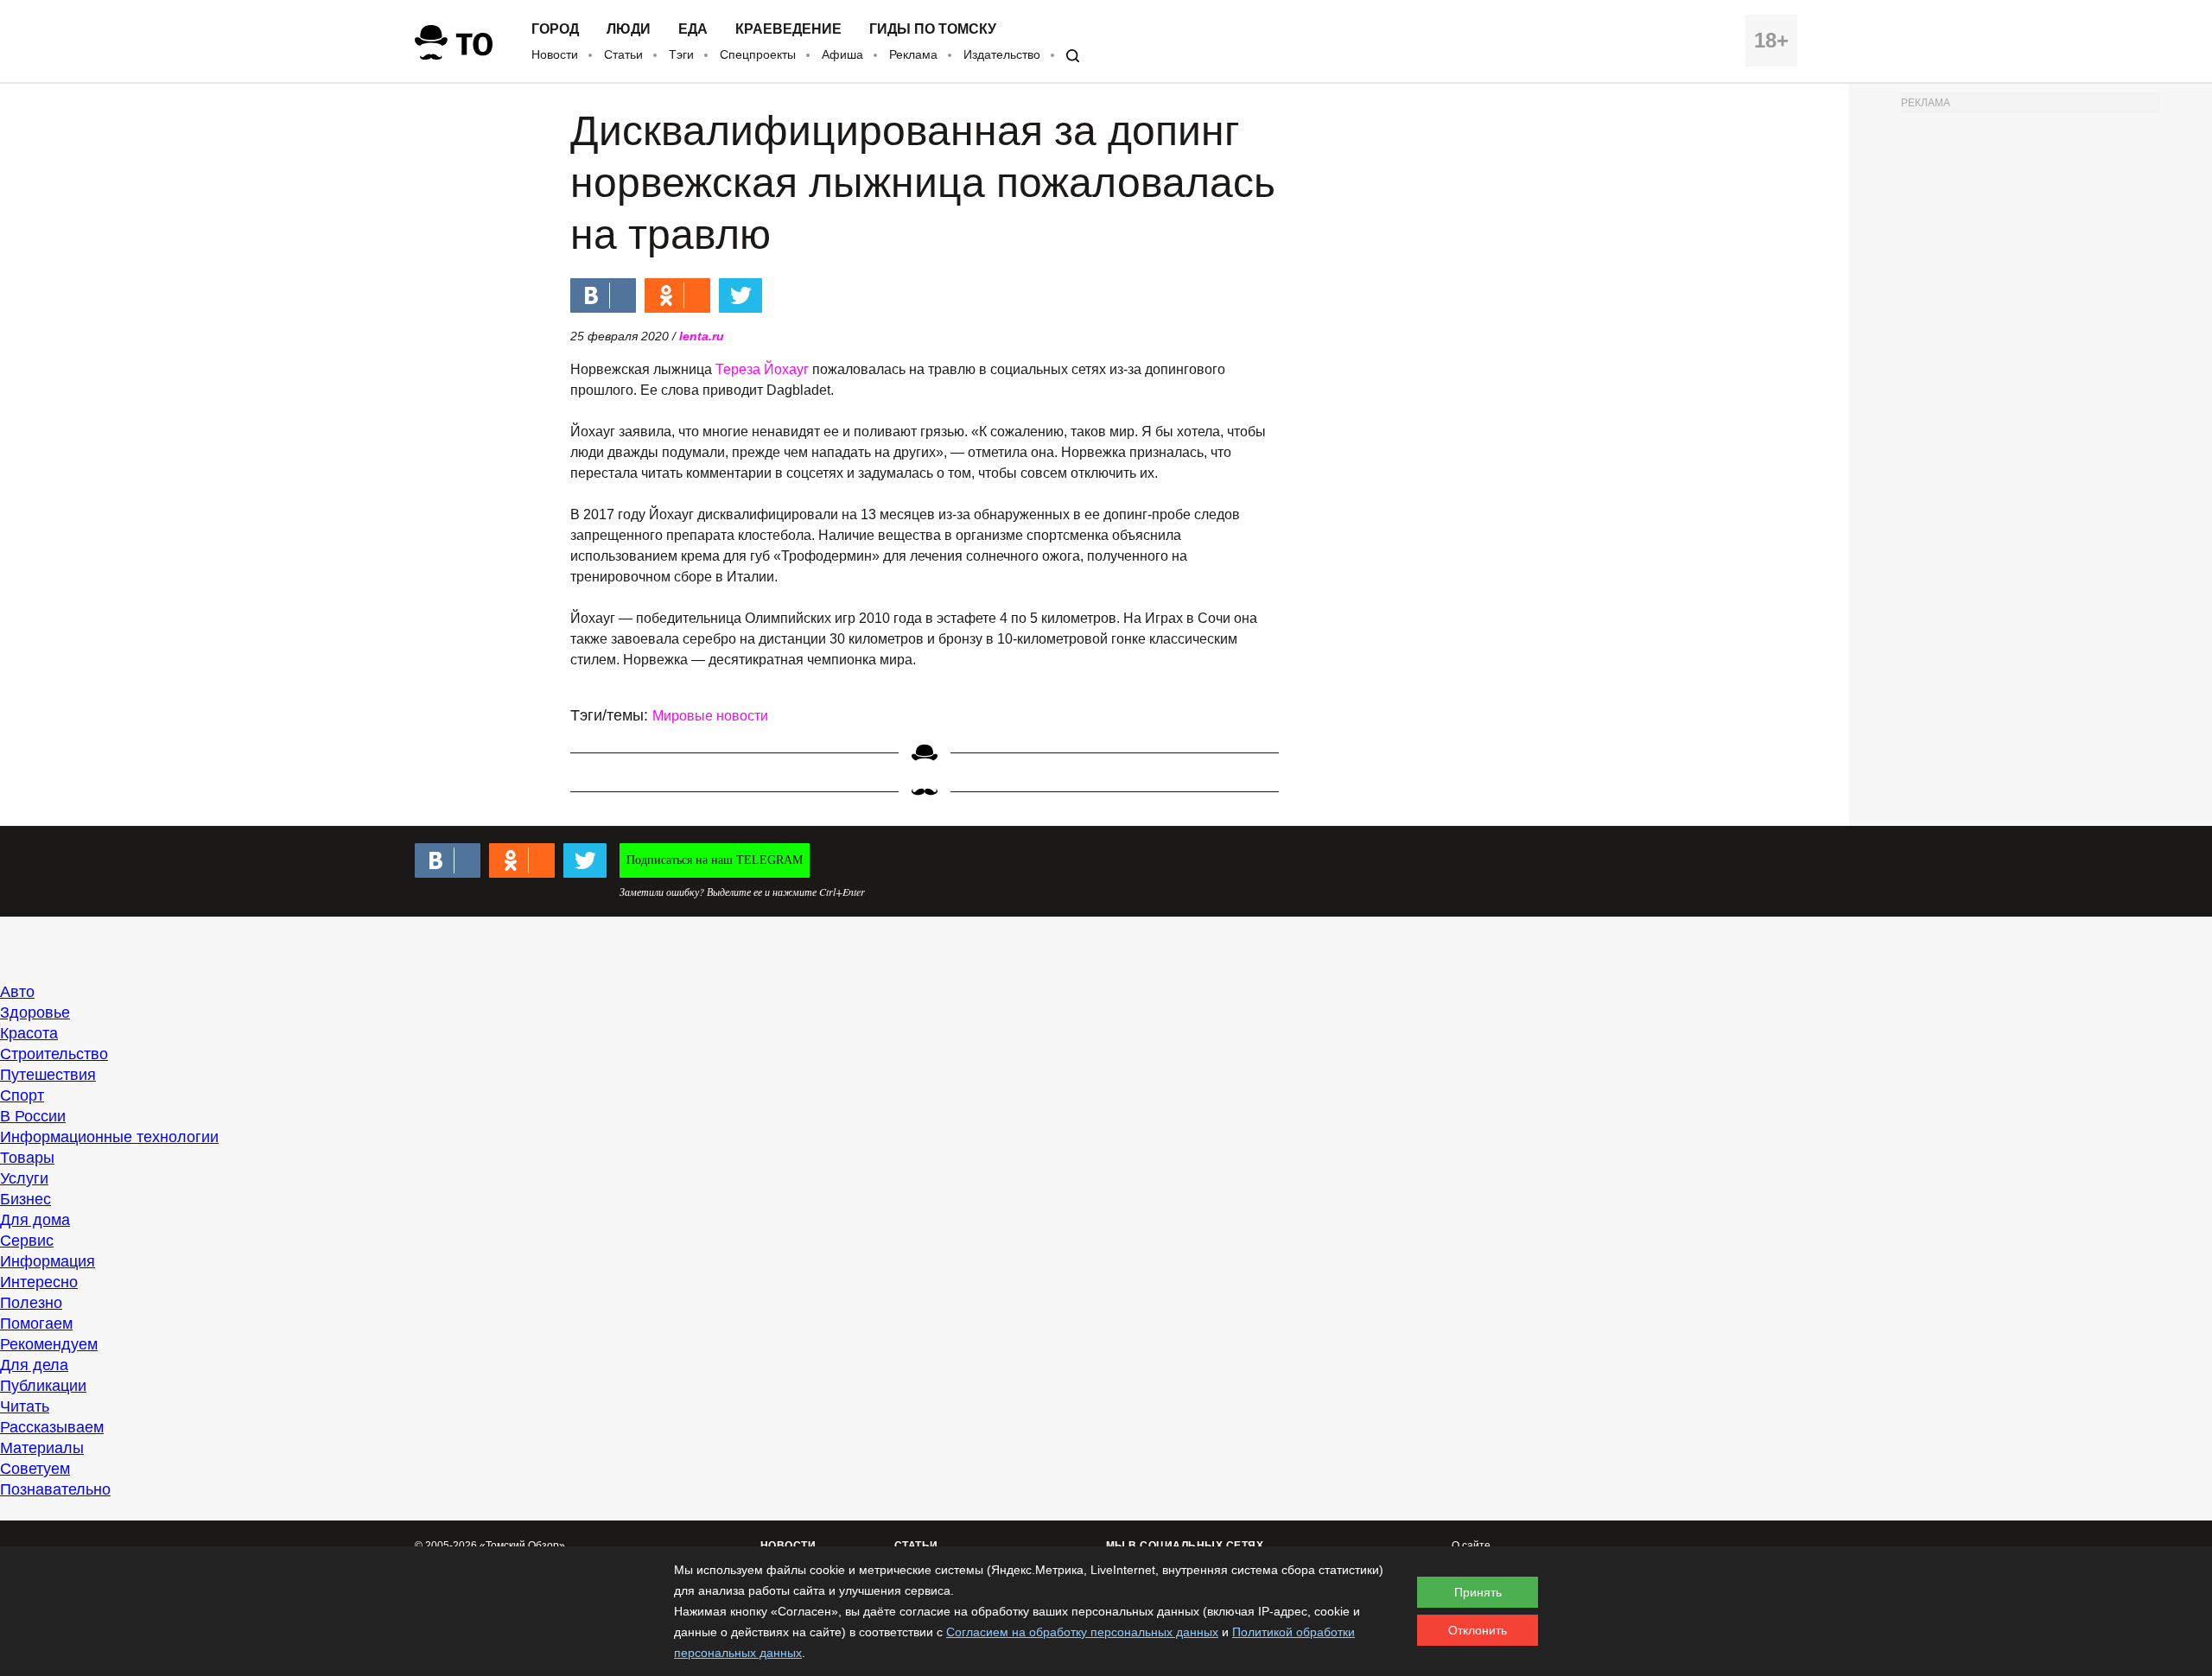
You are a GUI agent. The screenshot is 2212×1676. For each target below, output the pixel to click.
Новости (555, 54)
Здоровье (35, 1013)
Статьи (623, 54)
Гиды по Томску (933, 29)
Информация (48, 1261)
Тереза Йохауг (762, 369)
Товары (27, 1158)
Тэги (681, 54)
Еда (693, 29)
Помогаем (36, 1324)
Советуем (35, 1469)
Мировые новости (710, 716)
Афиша (842, 54)
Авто (17, 992)
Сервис (27, 1241)
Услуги (24, 1178)
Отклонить (1478, 1630)
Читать (25, 1406)
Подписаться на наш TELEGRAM (715, 860)
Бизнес (25, 1199)
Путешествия (48, 1075)
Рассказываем (52, 1427)
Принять (1478, 1592)
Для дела (34, 1365)
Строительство (54, 1054)
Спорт (22, 1095)
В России (33, 1116)
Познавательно (55, 1489)
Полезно (31, 1303)
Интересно (39, 1282)
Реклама (913, 54)
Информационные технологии (109, 1137)
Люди (629, 29)
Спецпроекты (758, 54)
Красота (29, 1033)
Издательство (1002, 54)
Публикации (43, 1386)
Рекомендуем (49, 1344)
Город (555, 29)
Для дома (35, 1220)
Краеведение (788, 29)
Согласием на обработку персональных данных (1082, 1632)
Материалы (42, 1448)
